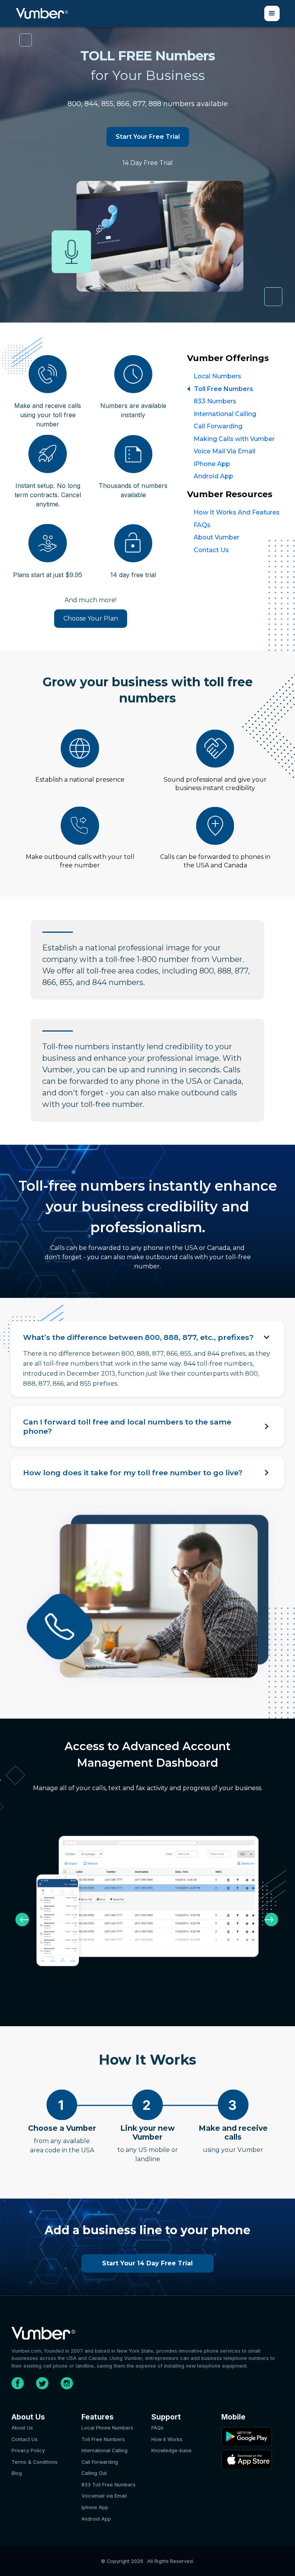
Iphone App (95, 2507)
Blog (17, 2473)
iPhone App (212, 464)
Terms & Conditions (35, 2462)
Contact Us (211, 550)
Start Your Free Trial (148, 137)
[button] (272, 13)
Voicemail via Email (104, 2496)
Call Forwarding (218, 426)
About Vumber (216, 537)
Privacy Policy (28, 2450)
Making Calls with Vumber (234, 439)
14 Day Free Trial (148, 163)
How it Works (167, 2439)
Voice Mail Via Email (225, 451)
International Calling (225, 414)
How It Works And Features (237, 512)
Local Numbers (217, 376)
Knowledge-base (172, 2450)
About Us (22, 2428)
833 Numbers (215, 401)
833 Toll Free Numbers (109, 2485)
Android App (213, 476)
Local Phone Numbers (107, 2428)
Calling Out (94, 2473)
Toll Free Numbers (224, 389)
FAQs (202, 525)
